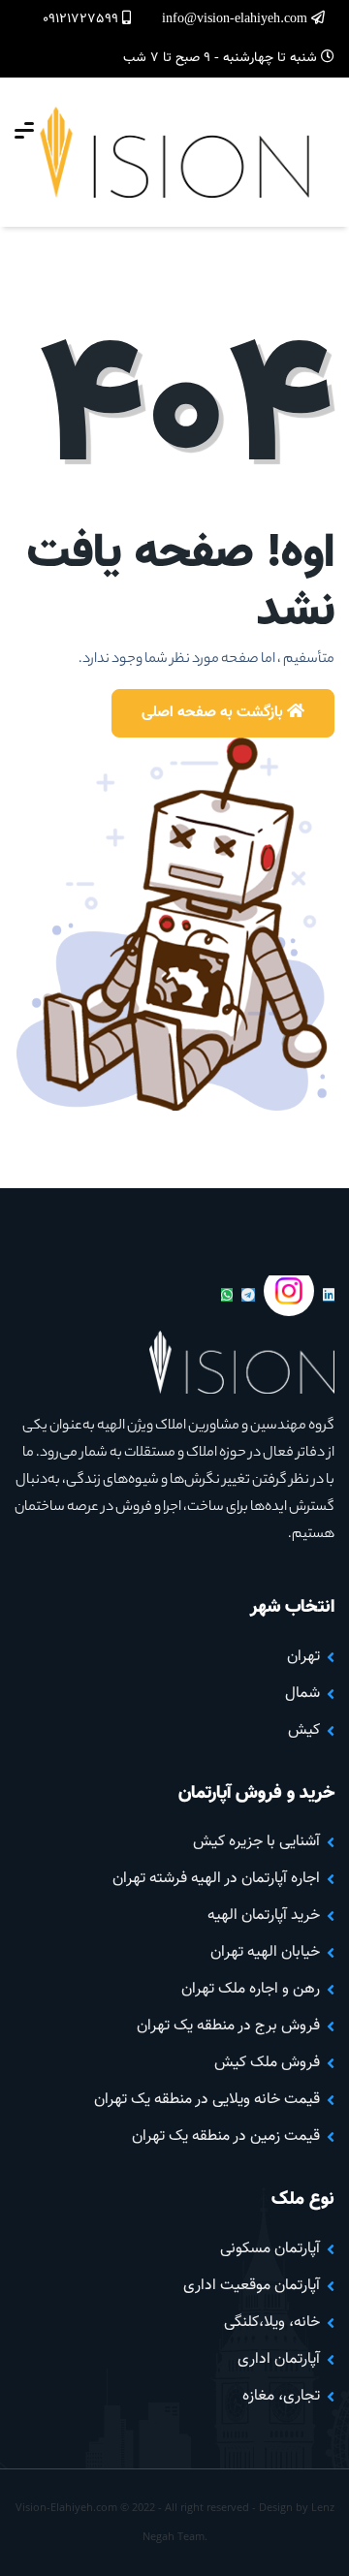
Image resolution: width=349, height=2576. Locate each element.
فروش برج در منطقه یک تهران (228, 2026)
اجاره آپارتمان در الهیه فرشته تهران (216, 1879)
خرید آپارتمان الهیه (264, 1916)
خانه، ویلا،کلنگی (272, 2323)
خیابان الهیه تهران (265, 1952)
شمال (302, 1694)
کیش (304, 1730)
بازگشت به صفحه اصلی (214, 713)
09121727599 (82, 19)
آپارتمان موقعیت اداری (252, 2286)
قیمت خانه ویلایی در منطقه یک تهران (207, 2100)
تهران (303, 1657)
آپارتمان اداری (279, 2359)
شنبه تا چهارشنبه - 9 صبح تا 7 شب (222, 58)
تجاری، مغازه (281, 2396)
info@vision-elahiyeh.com (237, 19)
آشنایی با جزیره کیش (256, 1842)
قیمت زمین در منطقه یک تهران (226, 2136)
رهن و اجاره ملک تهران (251, 1989)
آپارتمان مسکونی (270, 2249)
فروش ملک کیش (267, 2063)
